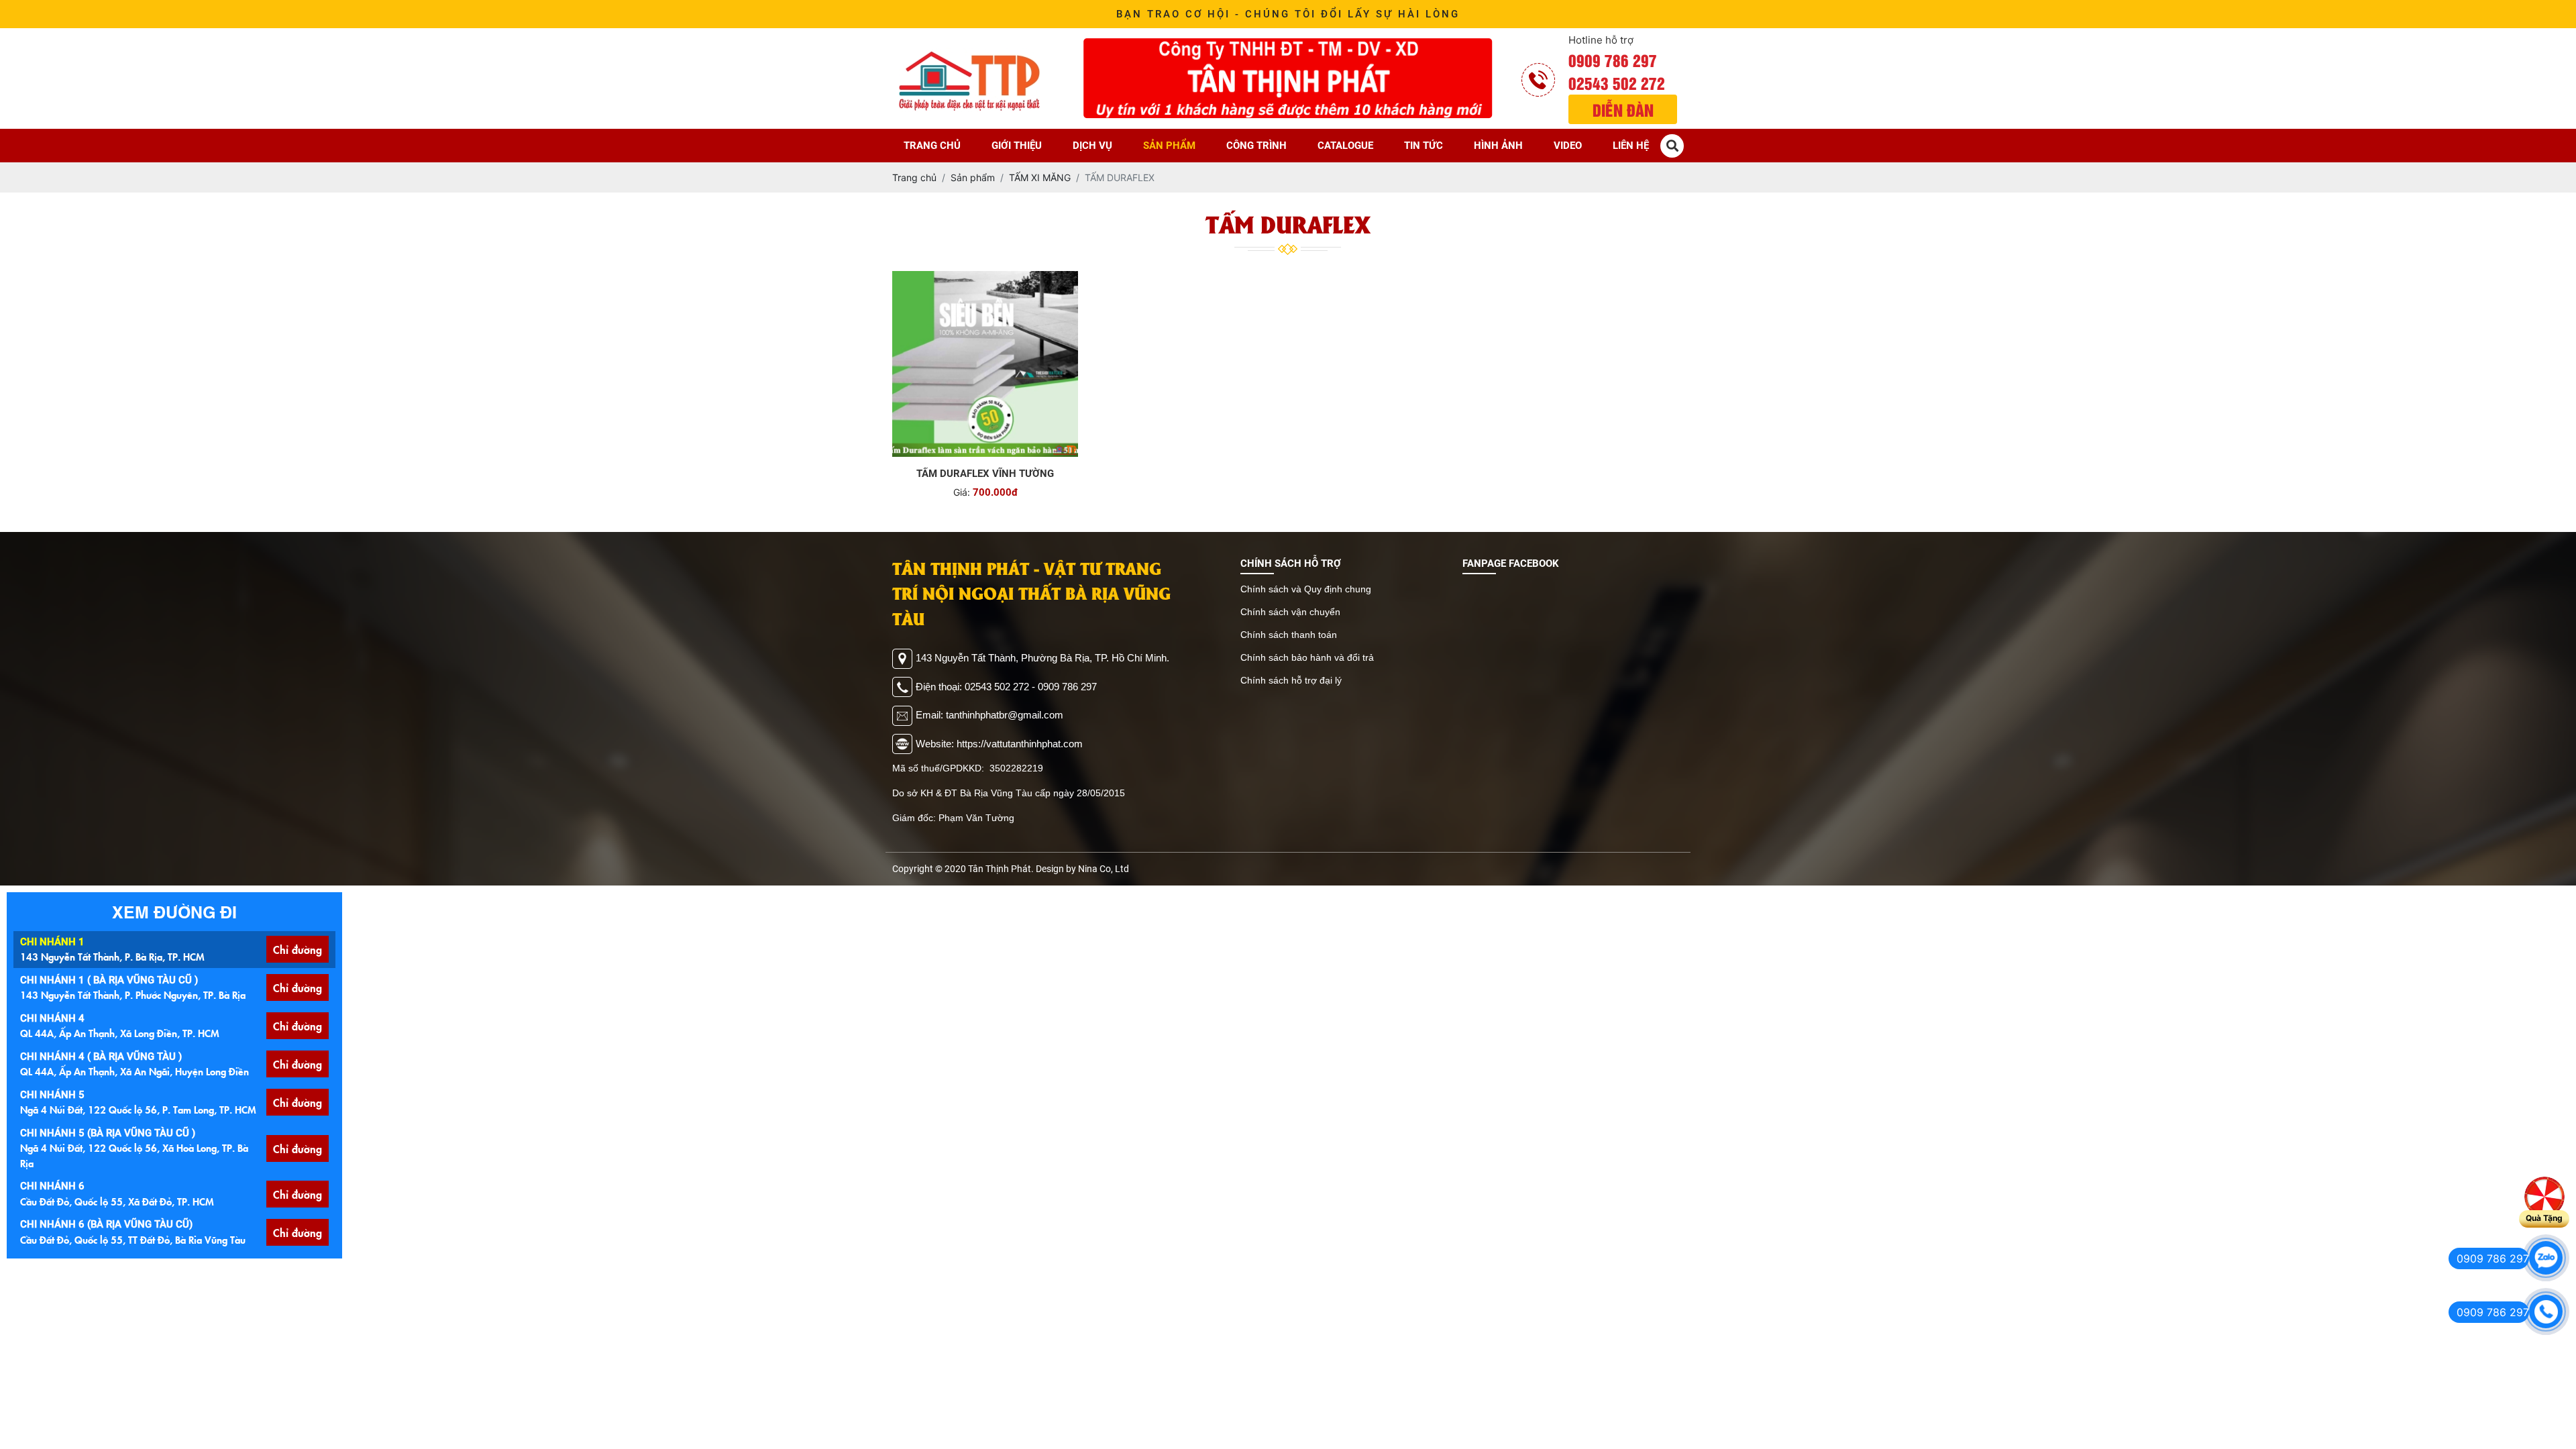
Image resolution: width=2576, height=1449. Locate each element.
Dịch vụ (1092, 146)
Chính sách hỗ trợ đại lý (1291, 680)
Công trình (1256, 146)
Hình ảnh (1498, 146)
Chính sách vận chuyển (1290, 612)
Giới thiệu (1017, 146)
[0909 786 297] (2546, 1258)
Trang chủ (932, 146)
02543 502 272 (1617, 83)
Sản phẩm (1169, 146)
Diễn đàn (1623, 109)
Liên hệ (1631, 146)
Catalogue (1345, 146)
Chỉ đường (298, 949)
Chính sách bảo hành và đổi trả (1307, 657)
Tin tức (1424, 146)
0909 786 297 (1613, 60)
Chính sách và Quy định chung (1306, 589)
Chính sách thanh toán (1289, 635)
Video (1568, 146)
